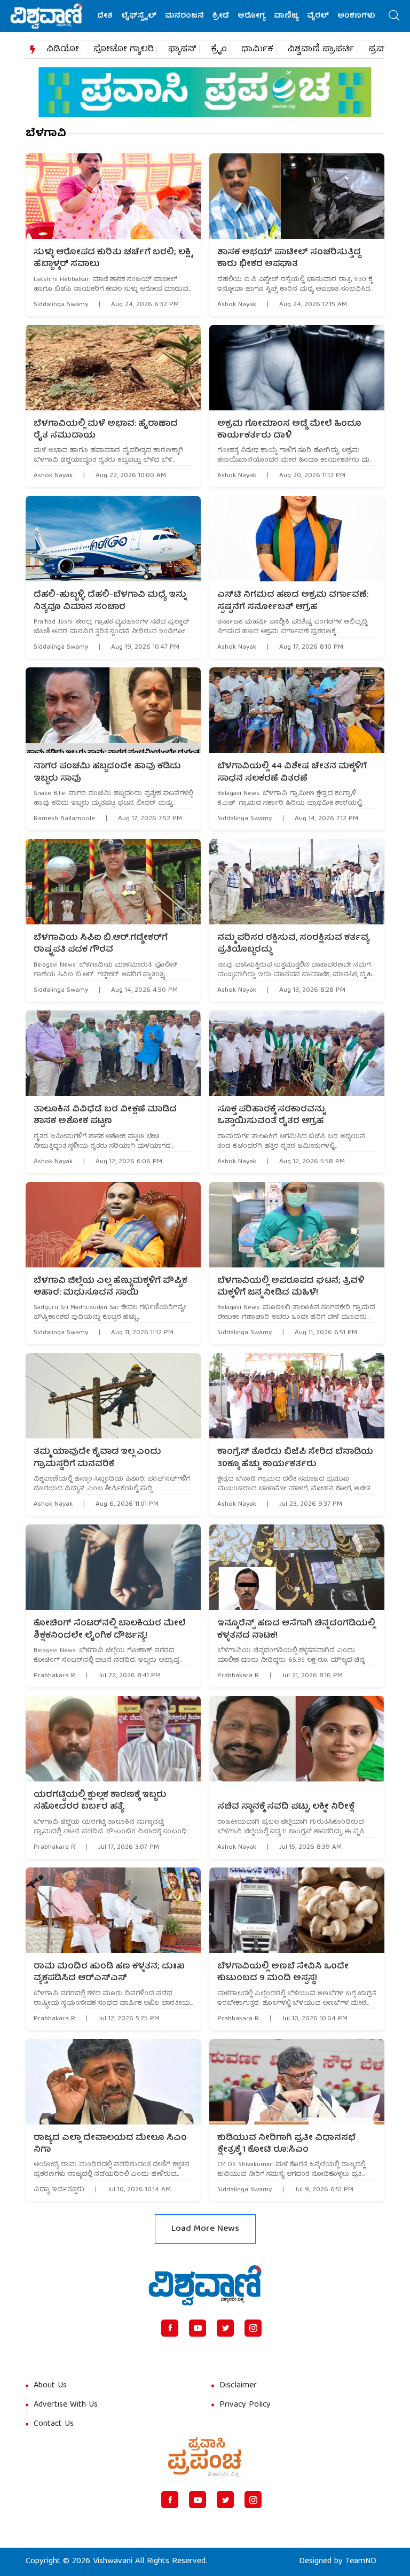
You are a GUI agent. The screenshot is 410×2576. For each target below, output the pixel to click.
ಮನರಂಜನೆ (184, 16)
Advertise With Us (66, 2405)
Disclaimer (238, 2386)
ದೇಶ (105, 16)
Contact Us (54, 2424)
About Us (50, 2386)
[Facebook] (170, 2328)
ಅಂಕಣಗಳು (356, 16)
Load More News (205, 2229)
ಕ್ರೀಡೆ (221, 16)
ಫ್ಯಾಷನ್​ (182, 50)
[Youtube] (198, 2328)
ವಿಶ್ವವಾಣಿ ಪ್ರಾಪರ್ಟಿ (321, 50)
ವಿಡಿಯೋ (63, 50)
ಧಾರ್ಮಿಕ (257, 50)
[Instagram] (253, 2328)
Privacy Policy (245, 2405)
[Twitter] (225, 2328)
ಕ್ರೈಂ (219, 50)
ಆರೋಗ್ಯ (251, 16)
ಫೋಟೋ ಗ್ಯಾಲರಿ (124, 50)
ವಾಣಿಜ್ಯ (286, 16)
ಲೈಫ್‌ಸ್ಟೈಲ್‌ (139, 16)
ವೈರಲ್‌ (318, 16)
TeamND (361, 2562)
